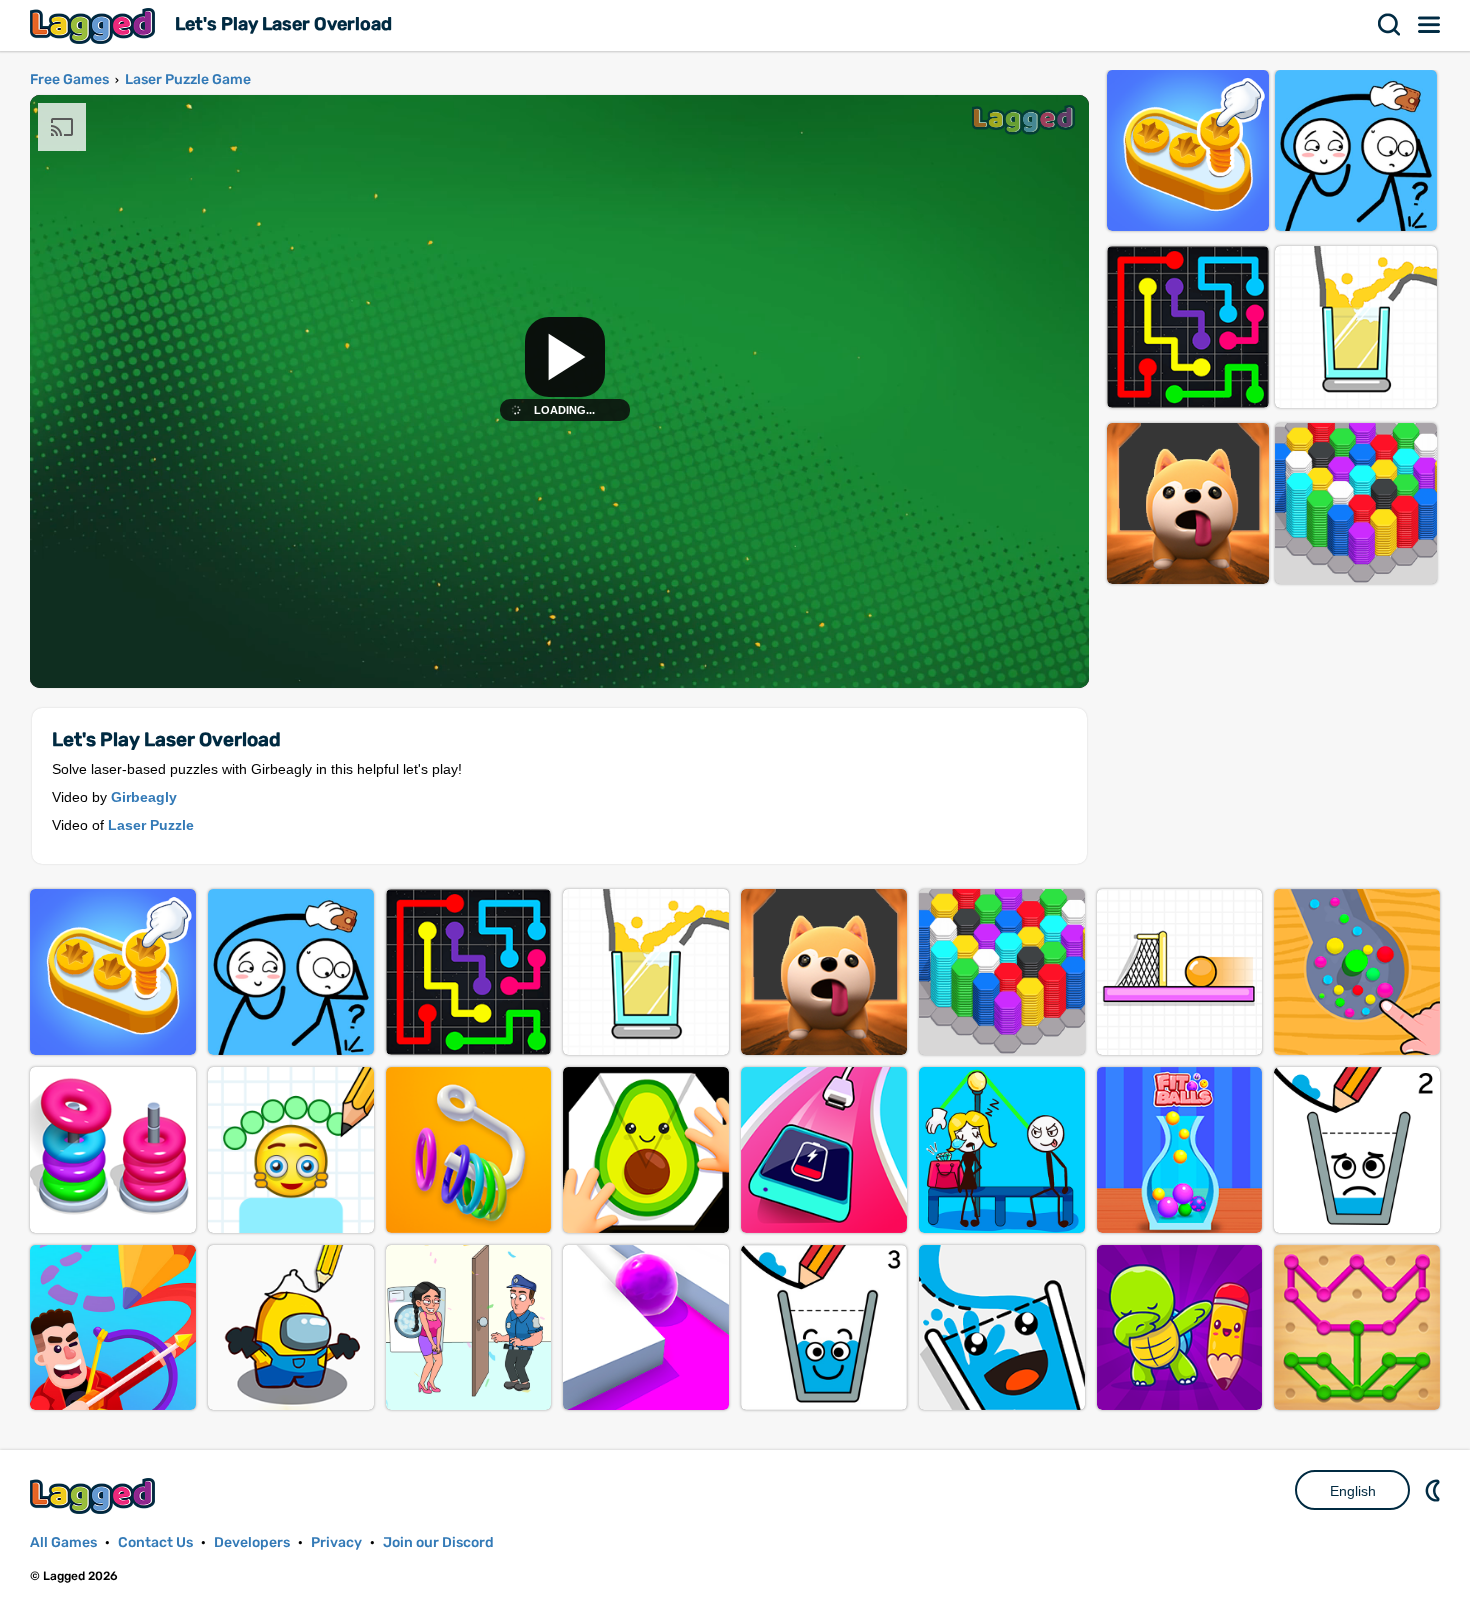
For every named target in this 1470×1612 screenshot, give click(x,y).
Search (1390, 25)
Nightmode (1435, 1490)
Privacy (336, 1542)
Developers (252, 1542)
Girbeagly (144, 797)
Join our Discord (438, 1542)
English (1353, 1491)
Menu (1430, 25)
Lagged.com (95, 1495)
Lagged (95, 25)
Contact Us (155, 1542)
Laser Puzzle (151, 825)
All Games (63, 1542)
